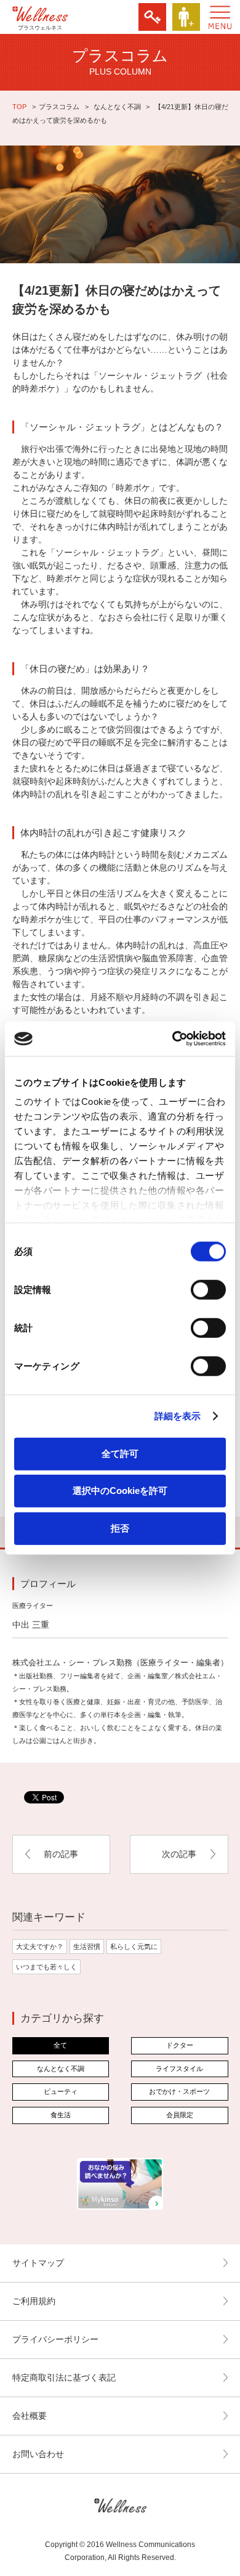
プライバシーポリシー (55, 2339)
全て (60, 2045)
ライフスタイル (179, 2069)
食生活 (61, 2115)
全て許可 (120, 1453)
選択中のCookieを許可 (120, 1491)
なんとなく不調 (117, 107)
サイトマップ (38, 2263)
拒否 (120, 1528)
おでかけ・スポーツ (179, 2091)
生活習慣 (87, 1946)
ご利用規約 (34, 2301)
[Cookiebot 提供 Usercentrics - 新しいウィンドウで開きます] (173, 1039)
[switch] (208, 1289)
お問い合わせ (38, 2454)
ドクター (180, 2045)
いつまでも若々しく (46, 1967)
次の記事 (179, 1854)
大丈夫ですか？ (40, 1946)
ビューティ (61, 2091)
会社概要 (30, 2416)
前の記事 (61, 1854)
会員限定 (180, 2115)
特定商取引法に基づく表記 (64, 2377)
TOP (19, 107)
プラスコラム (59, 107)
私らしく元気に (134, 1946)
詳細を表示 (178, 1416)
